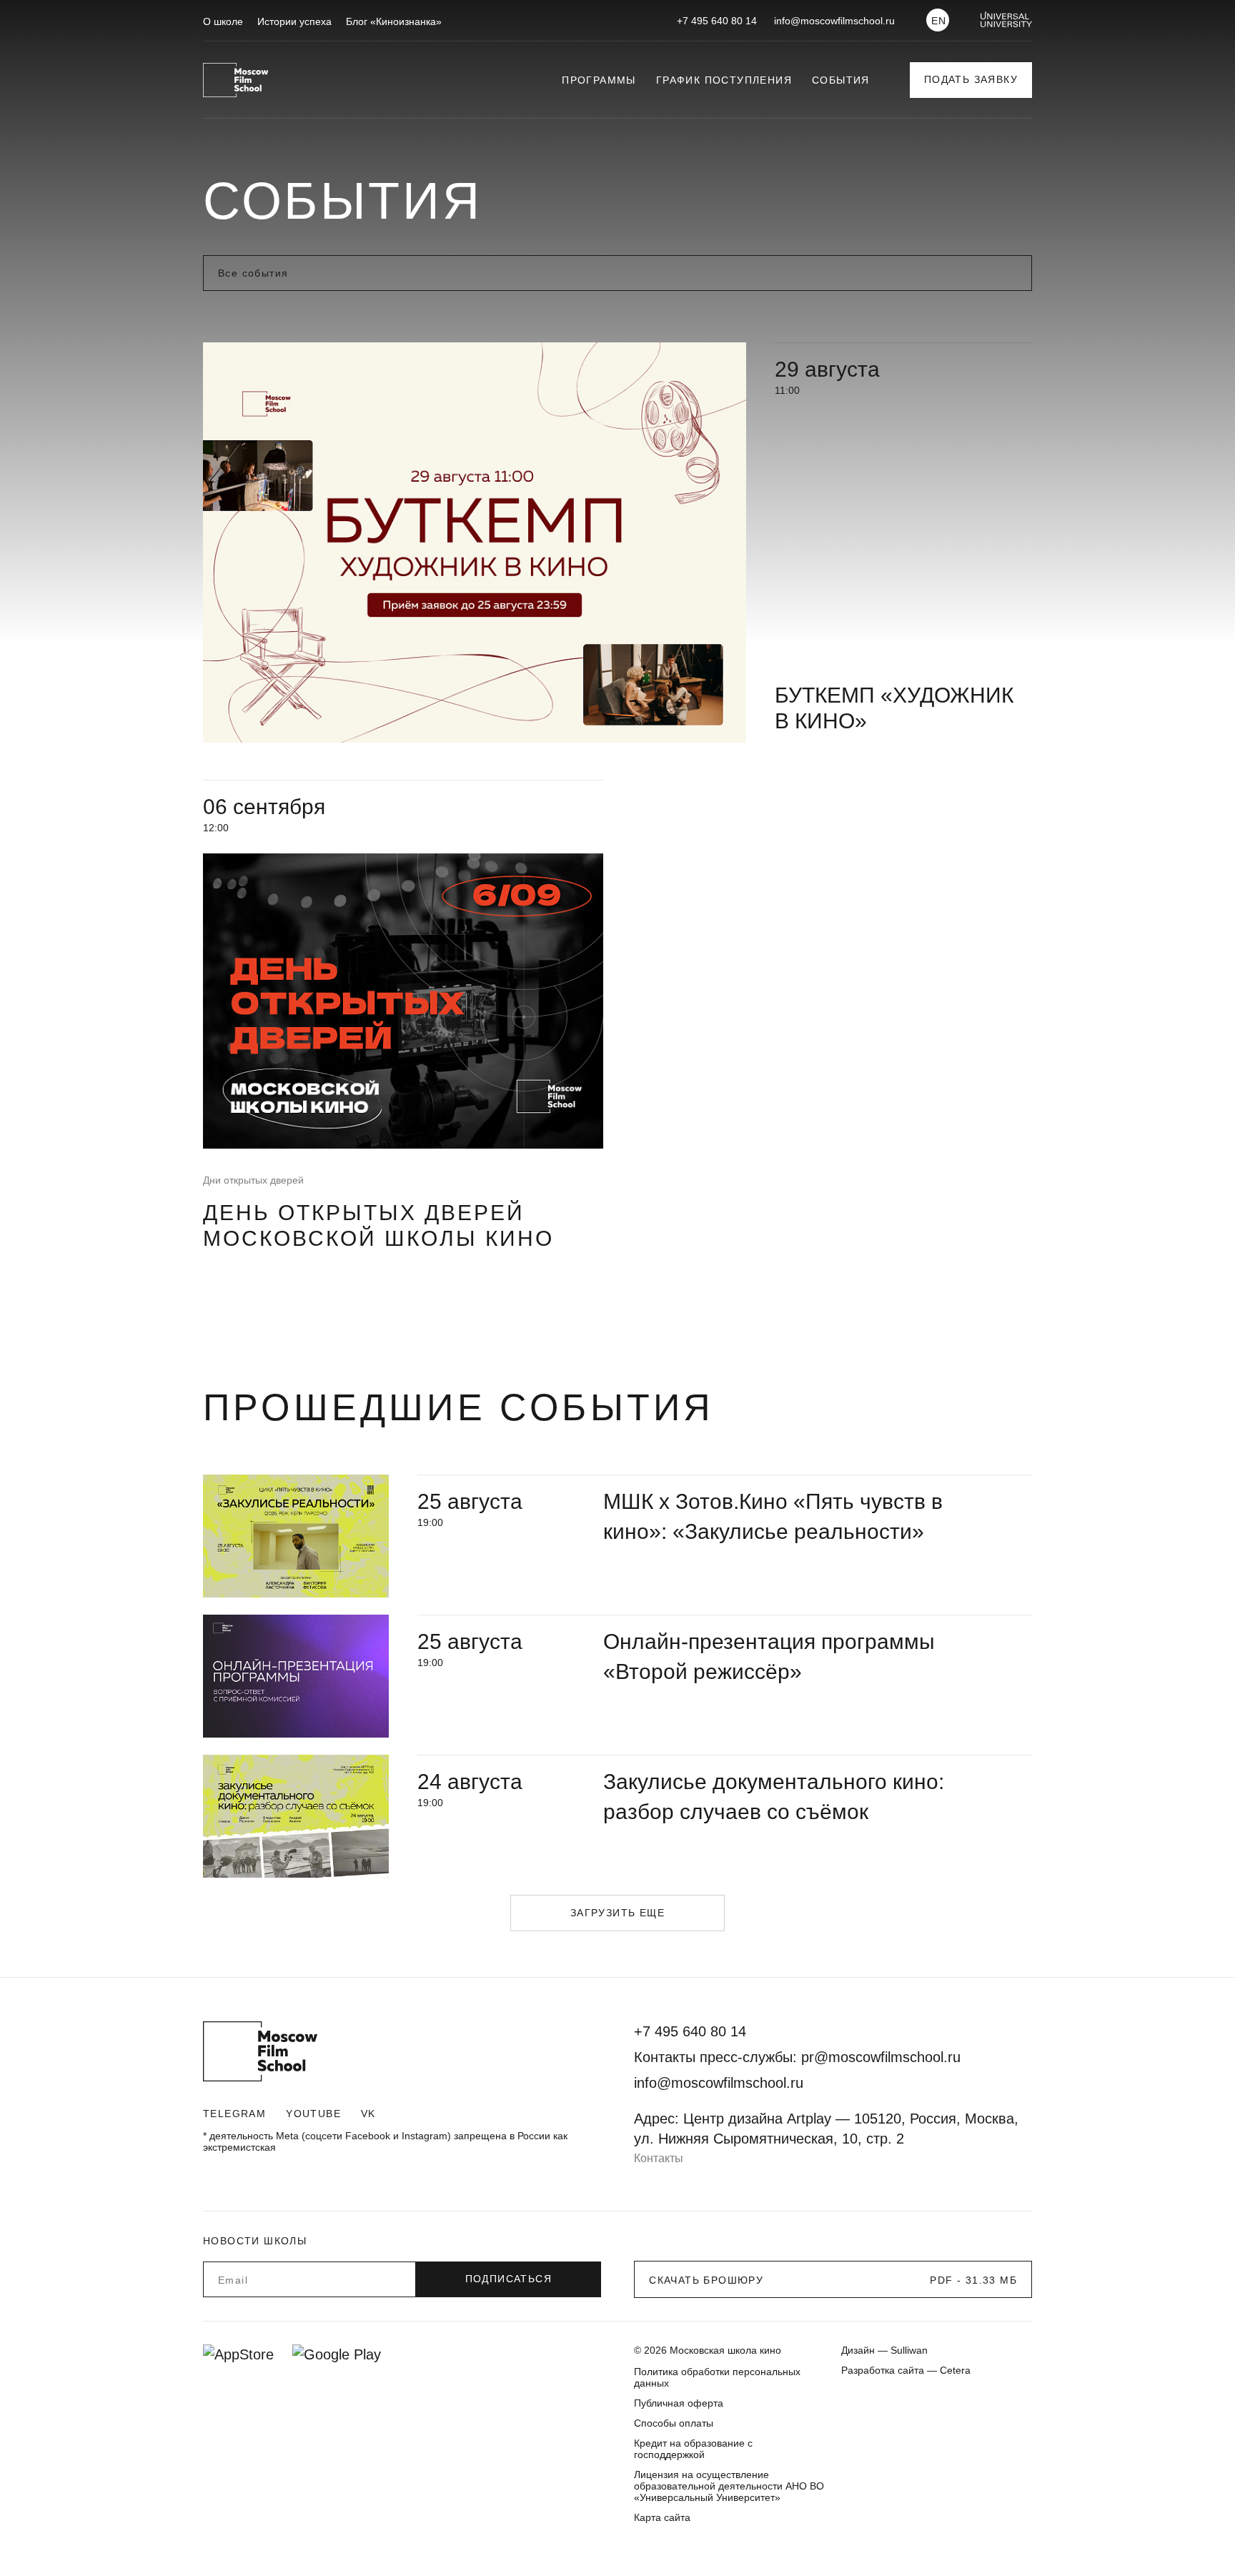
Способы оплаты (674, 2423)
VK (368, 2114)
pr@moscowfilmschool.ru (881, 2057)
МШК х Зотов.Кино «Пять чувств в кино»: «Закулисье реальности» (773, 1516)
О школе (223, 21)
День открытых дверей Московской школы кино (378, 1225)
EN (939, 21)
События (841, 80)
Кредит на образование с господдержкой (693, 2449)
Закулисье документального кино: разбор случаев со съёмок (774, 1797)
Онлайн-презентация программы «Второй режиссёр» (769, 1656)
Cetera (955, 2370)
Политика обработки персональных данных (717, 2377)
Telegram (234, 2114)
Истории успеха (294, 21)
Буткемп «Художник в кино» (894, 708)
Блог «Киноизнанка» (394, 21)
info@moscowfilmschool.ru (834, 21)
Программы (599, 80)
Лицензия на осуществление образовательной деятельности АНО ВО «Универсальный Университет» (729, 2486)
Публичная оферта (679, 2403)
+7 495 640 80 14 (717, 21)
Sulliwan (909, 2350)
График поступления (724, 80)
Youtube (313, 2114)
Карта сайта (662, 2517)
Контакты (659, 2158)
